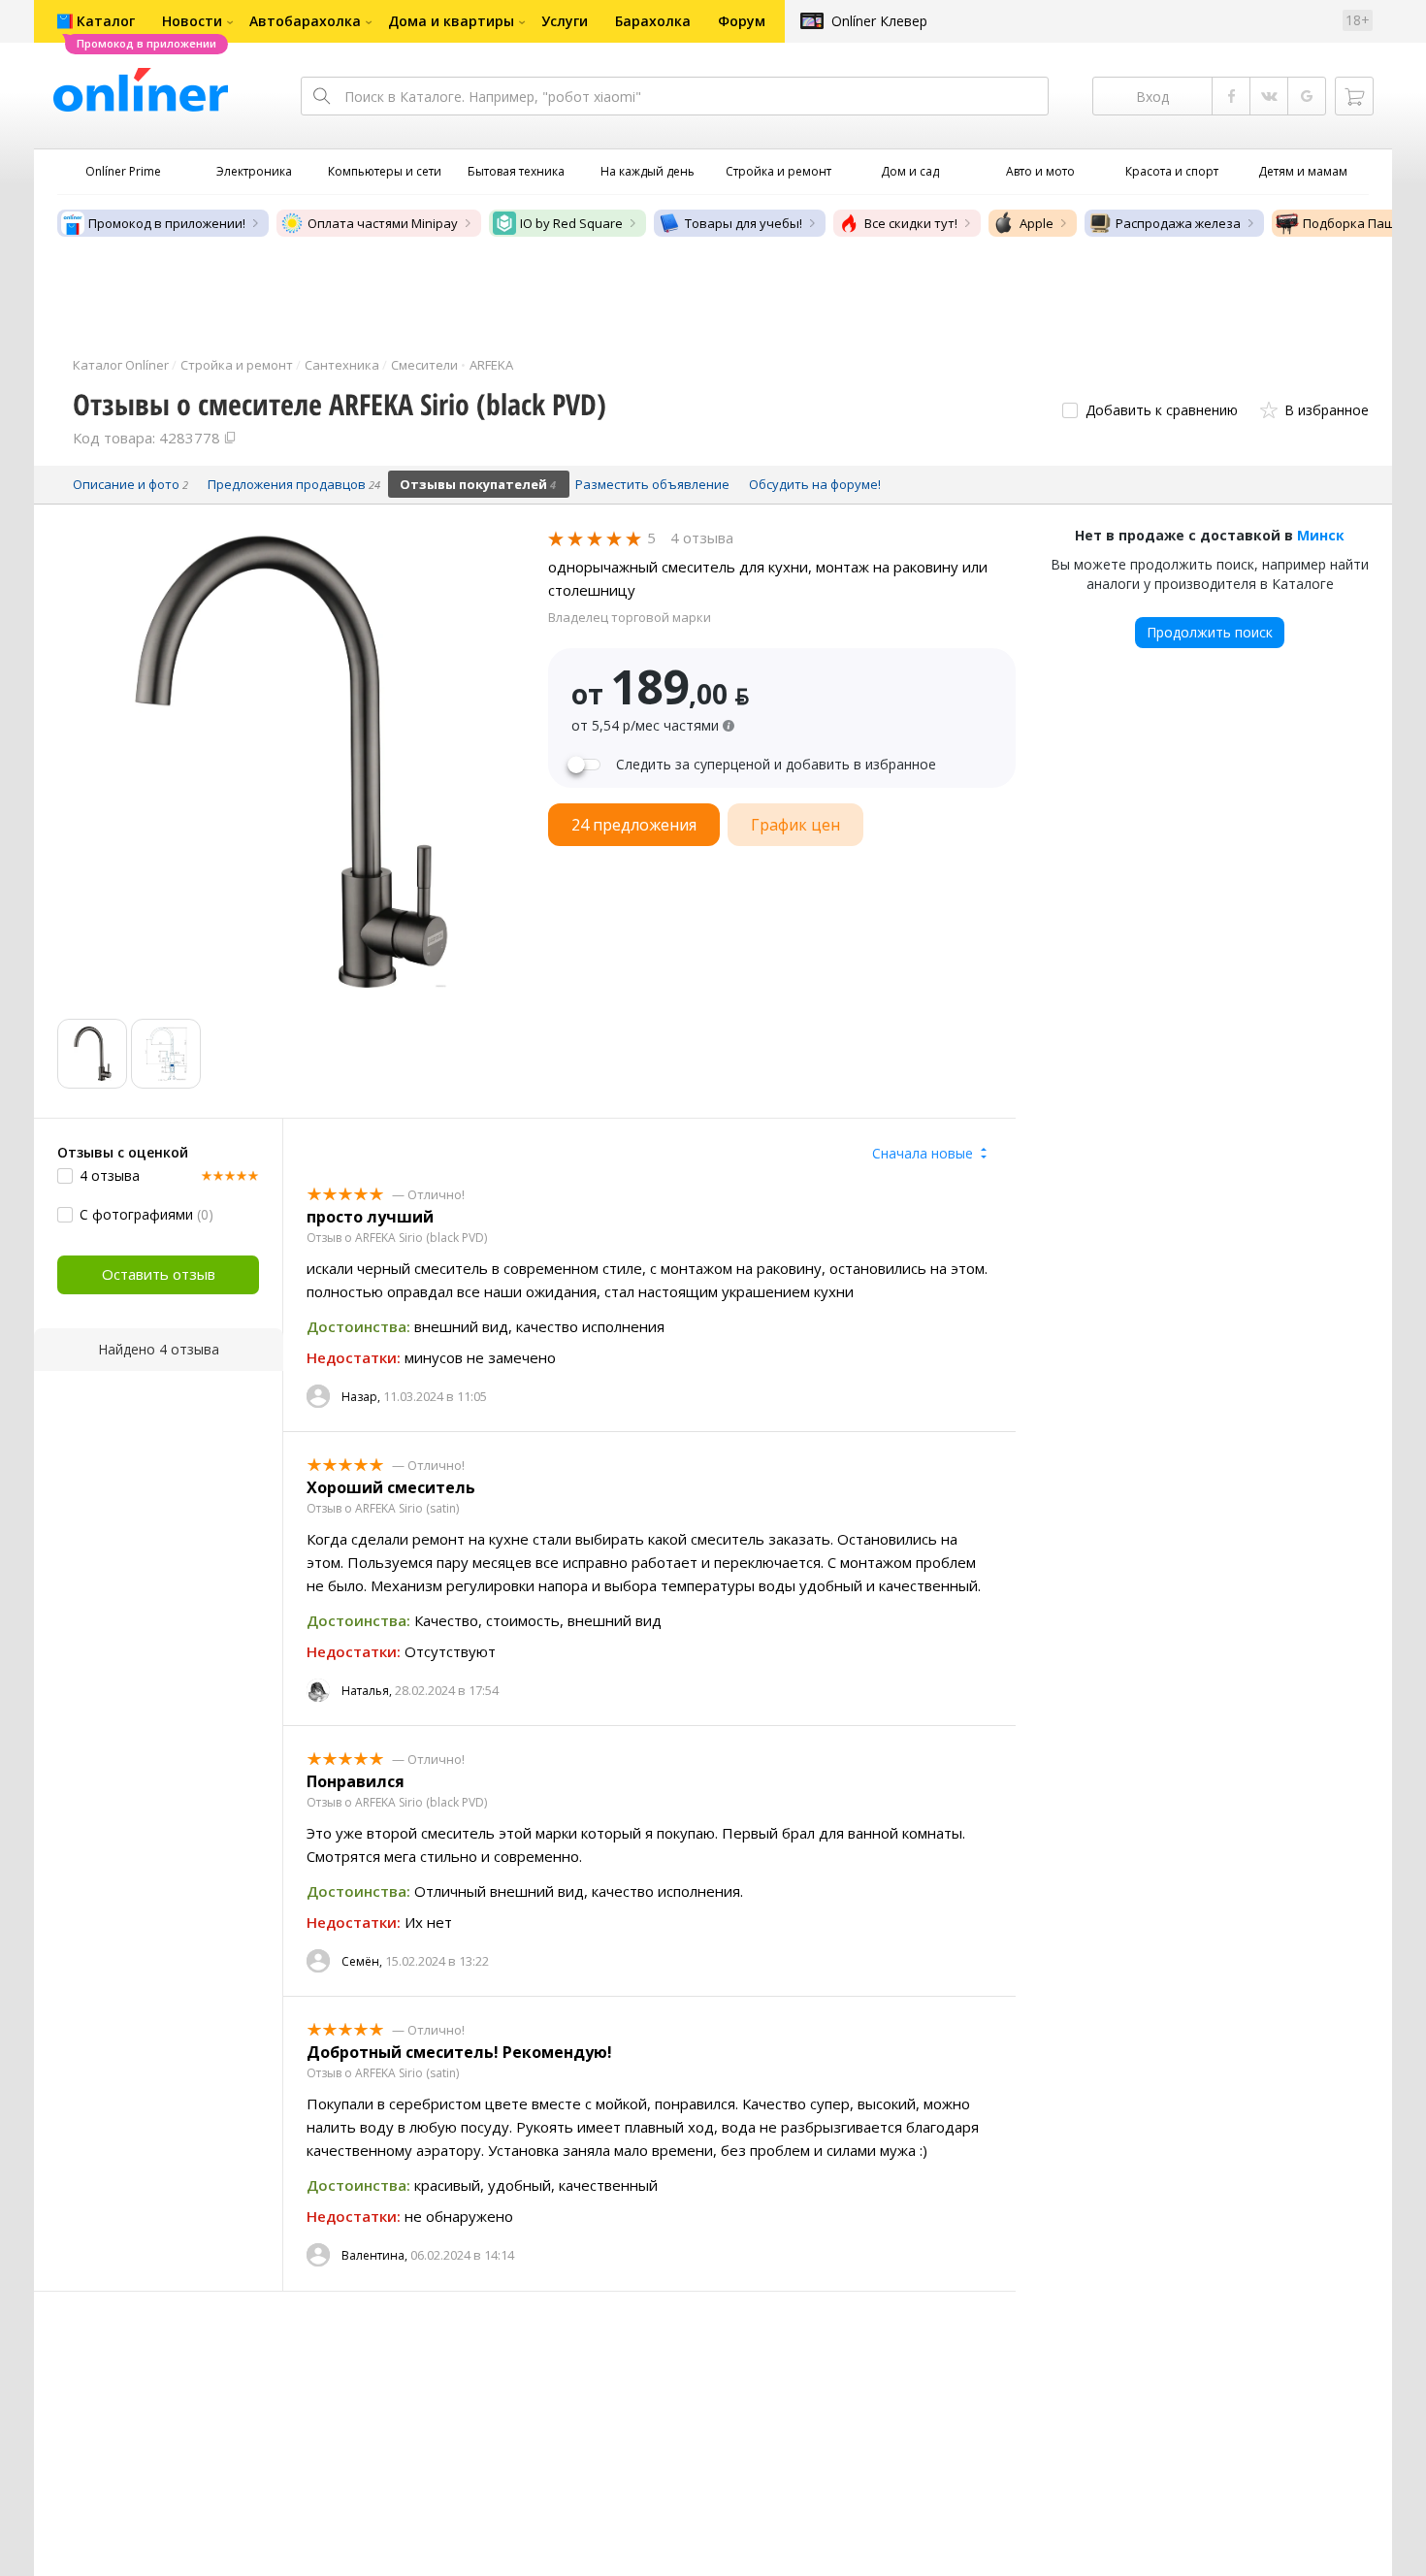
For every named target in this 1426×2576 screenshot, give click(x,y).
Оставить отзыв (159, 1274)
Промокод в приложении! (167, 223)
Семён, (362, 1961)
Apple (1037, 223)
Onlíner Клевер (879, 21)
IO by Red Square (571, 223)
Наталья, (367, 1691)
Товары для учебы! (744, 223)
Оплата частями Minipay (383, 223)
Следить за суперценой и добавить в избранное (776, 765)
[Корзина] (1354, 96)
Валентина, (374, 2255)
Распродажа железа (1178, 223)
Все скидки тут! (911, 223)
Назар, (361, 1397)
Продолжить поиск (1210, 632)
